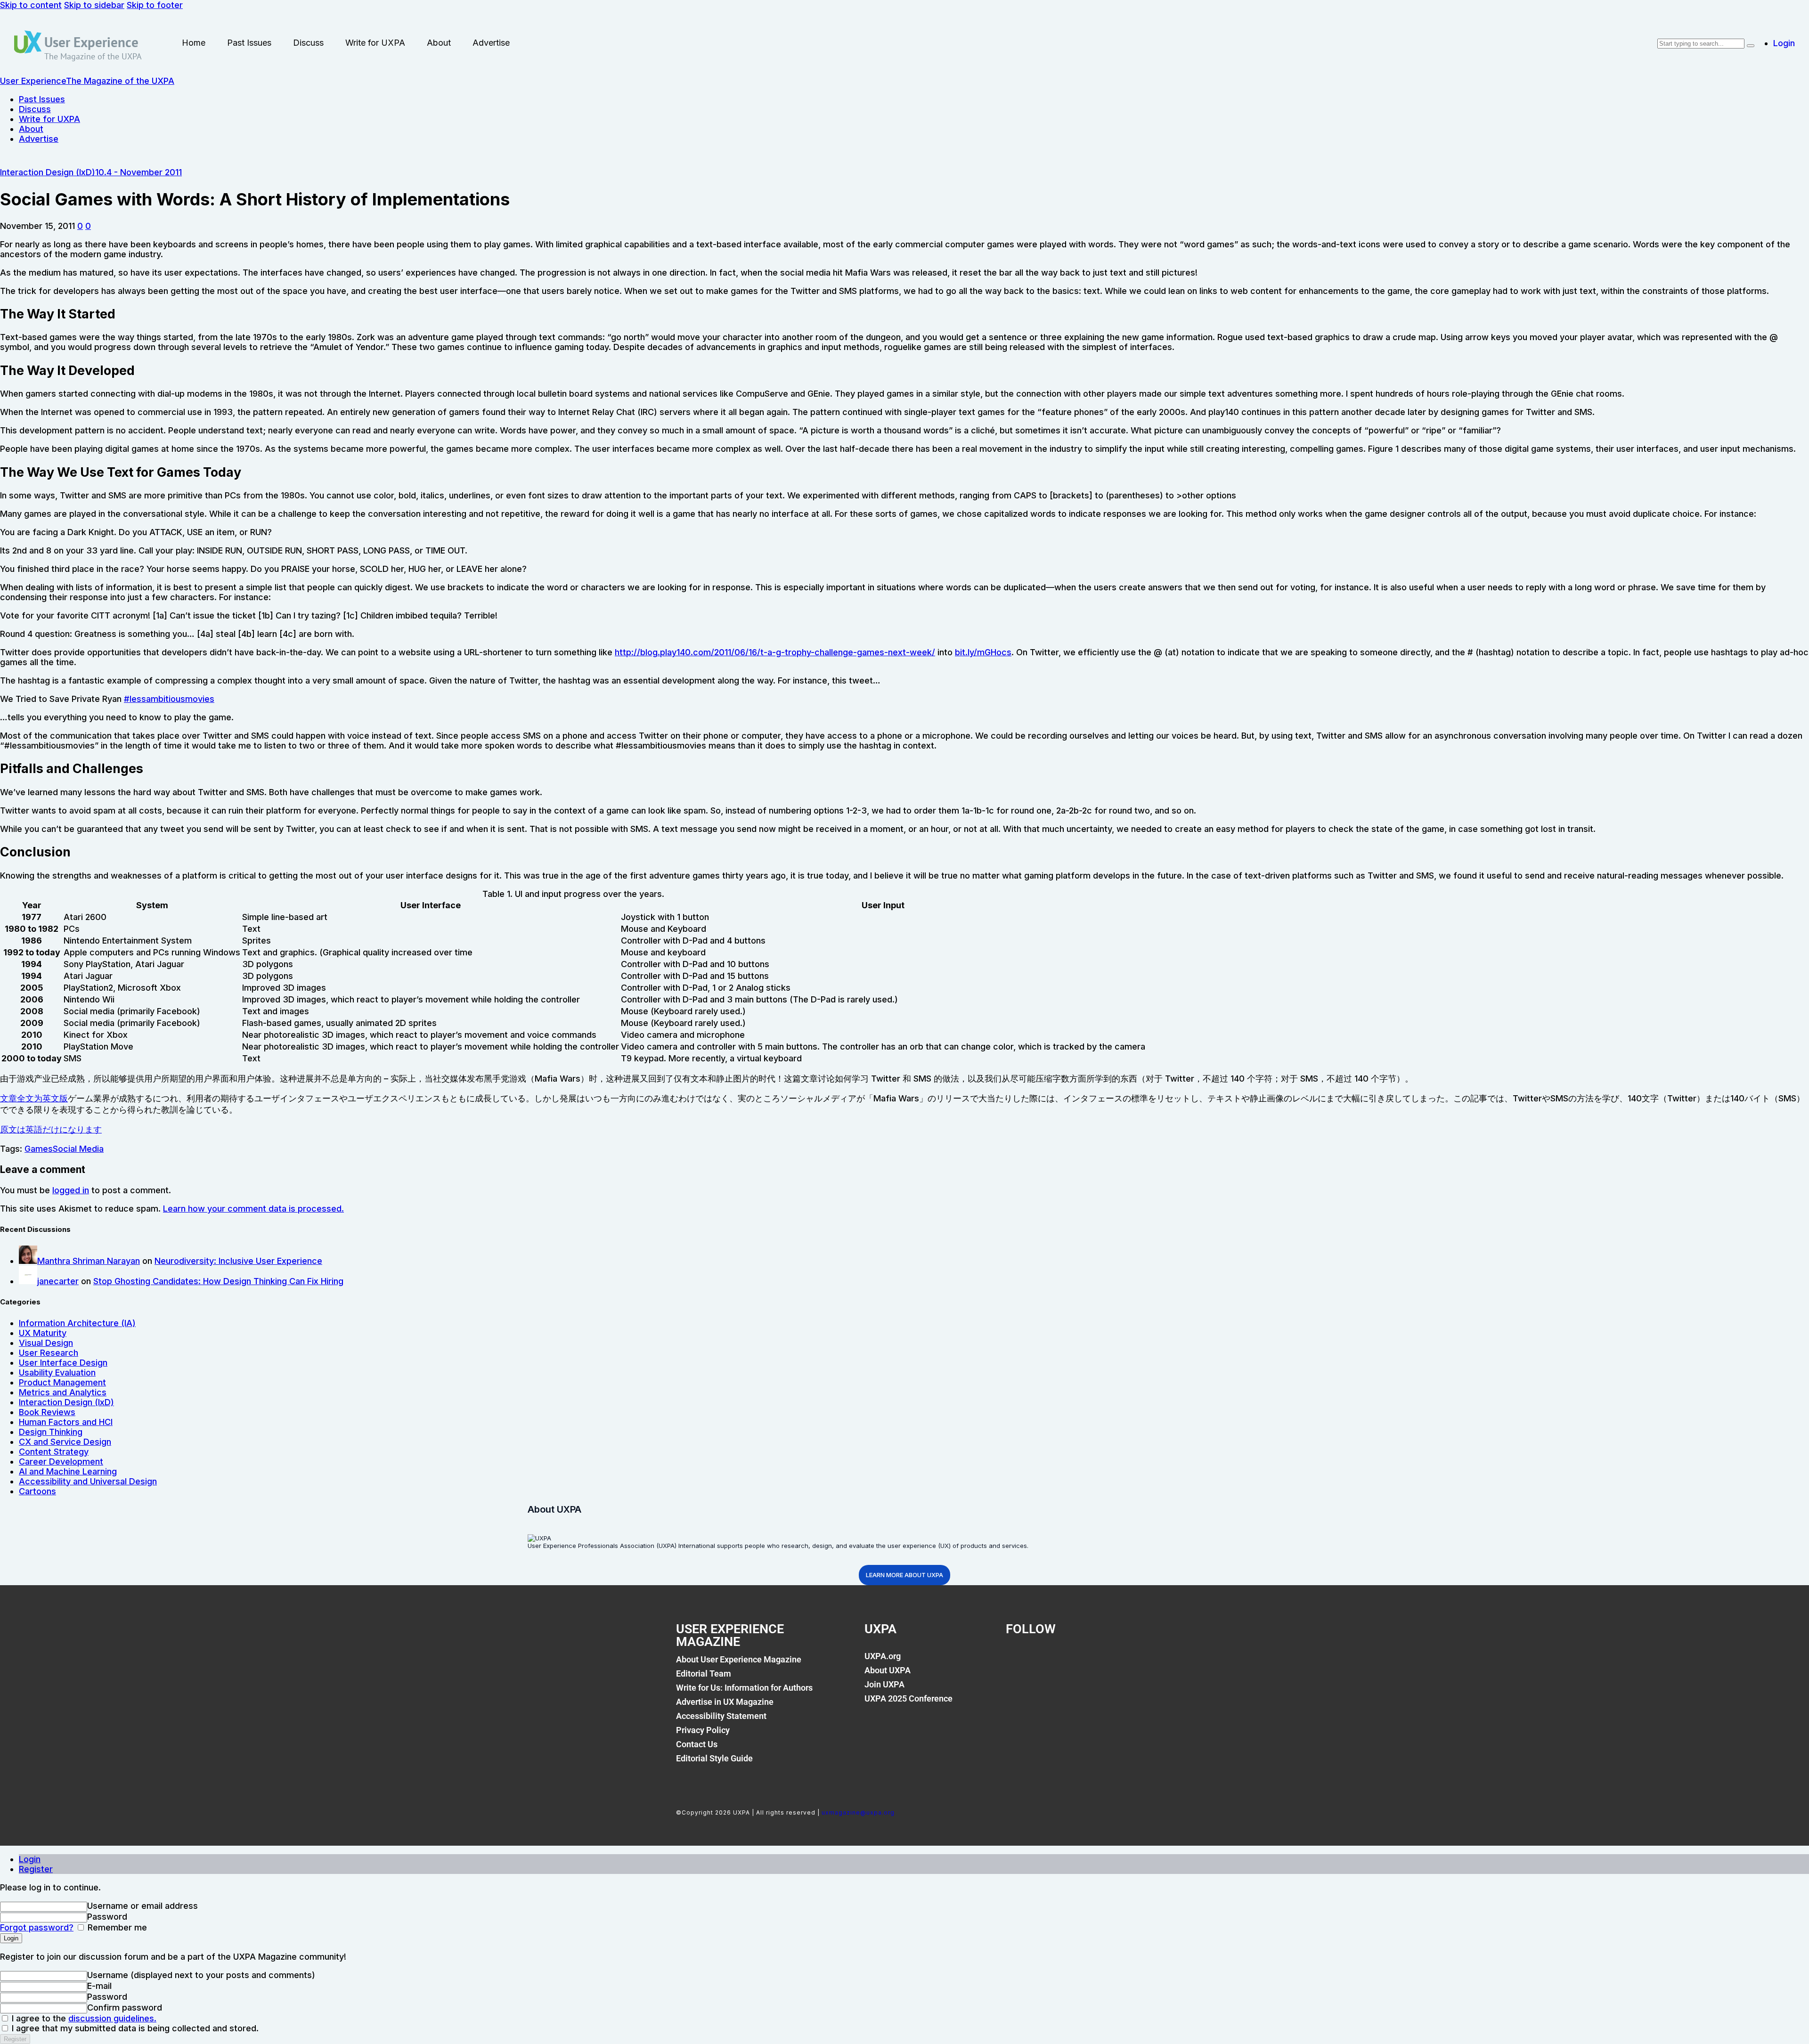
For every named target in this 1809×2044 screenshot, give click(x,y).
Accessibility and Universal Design (88, 1481)
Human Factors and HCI (66, 1422)
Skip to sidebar (94, 5)
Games (39, 1149)
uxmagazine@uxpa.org (858, 1812)
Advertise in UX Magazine (725, 1702)
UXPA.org (883, 1656)
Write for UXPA (375, 43)
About (439, 43)
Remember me (116, 1927)
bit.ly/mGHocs (983, 652)
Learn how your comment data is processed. (253, 1209)
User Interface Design (63, 1363)
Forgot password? (37, 1927)
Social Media (78, 1149)
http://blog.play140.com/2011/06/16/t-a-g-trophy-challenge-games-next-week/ (775, 652)
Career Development (61, 1462)
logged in (71, 1190)
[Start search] (1751, 46)
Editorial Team (704, 1673)
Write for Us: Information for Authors (744, 1688)
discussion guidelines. (112, 2018)
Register (36, 1869)
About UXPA (888, 1670)
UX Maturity (43, 1333)
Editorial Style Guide (714, 1758)
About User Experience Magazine (739, 1659)
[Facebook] (1018, 1661)
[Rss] (1114, 1661)
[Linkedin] (1082, 1661)
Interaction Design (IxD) (48, 172)
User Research (49, 1353)
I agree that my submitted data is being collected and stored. (134, 2028)
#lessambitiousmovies (169, 699)
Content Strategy (54, 1452)
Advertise (491, 43)
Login (30, 1859)
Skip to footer (155, 5)
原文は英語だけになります (51, 1129)
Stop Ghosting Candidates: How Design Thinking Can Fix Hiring (218, 1281)
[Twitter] (1050, 1661)
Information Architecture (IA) (77, 1323)
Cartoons (37, 1491)
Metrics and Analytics (63, 1392)
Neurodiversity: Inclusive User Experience (238, 1261)
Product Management (62, 1382)
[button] (80, 226)
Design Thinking (51, 1432)
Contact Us (697, 1744)
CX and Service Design (65, 1442)
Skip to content (31, 5)
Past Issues (249, 43)
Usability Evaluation (57, 1372)
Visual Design (46, 1343)
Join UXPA (884, 1684)
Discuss (308, 43)
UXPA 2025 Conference (909, 1698)
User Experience (91, 42)
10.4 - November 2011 (139, 172)
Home (194, 43)
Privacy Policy (703, 1730)
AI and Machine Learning (68, 1471)
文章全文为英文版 (34, 1098)
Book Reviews (47, 1412)
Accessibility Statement (721, 1716)
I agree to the (83, 2018)
